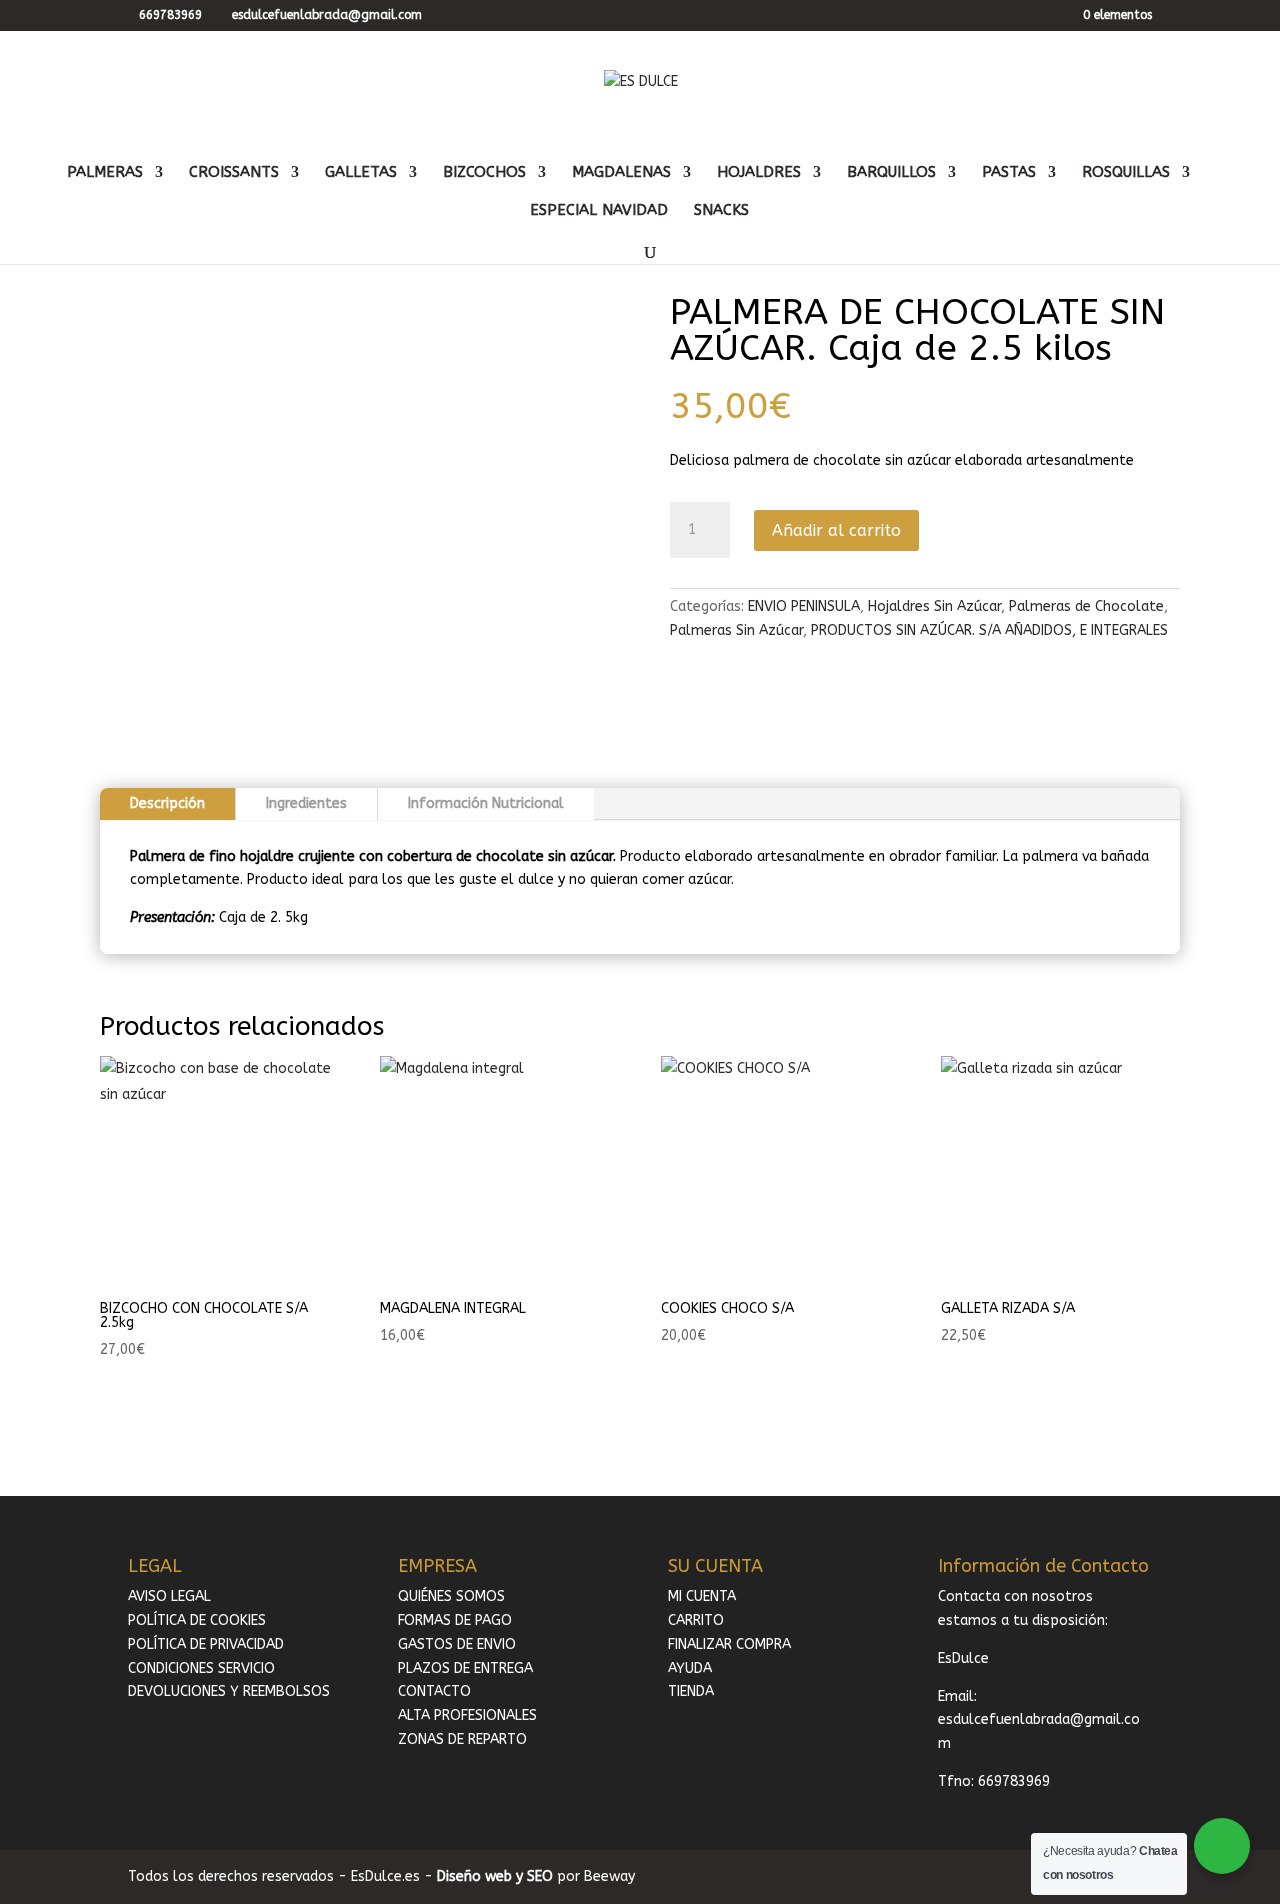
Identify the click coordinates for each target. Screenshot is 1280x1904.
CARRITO (696, 1620)
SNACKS (721, 211)
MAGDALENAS (621, 173)
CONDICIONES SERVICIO (201, 1668)
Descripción (167, 803)
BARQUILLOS (891, 173)
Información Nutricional (486, 803)
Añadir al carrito (836, 530)
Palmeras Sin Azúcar (736, 630)
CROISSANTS (234, 173)
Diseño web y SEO (495, 1876)
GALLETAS (361, 173)
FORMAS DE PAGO (455, 1620)
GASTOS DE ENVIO (457, 1644)
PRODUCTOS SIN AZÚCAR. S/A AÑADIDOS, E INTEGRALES (989, 630)
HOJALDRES (759, 173)
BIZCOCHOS (484, 173)
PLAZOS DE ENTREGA (465, 1668)
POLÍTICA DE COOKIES (197, 1620)
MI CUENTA (702, 1596)
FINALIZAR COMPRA (729, 1644)
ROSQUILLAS (1126, 173)
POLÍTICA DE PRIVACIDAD (206, 1644)
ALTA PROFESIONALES (467, 1715)
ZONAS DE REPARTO (462, 1739)
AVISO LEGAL (169, 1596)
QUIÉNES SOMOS (451, 1596)
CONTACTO (434, 1691)
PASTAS (1009, 173)
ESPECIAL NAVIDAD (599, 211)
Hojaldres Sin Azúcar (934, 606)
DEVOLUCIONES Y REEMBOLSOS (229, 1691)
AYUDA (690, 1668)
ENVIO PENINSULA (804, 606)
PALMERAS (105, 173)
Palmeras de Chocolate (1086, 606)
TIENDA (691, 1691)
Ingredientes (306, 803)
